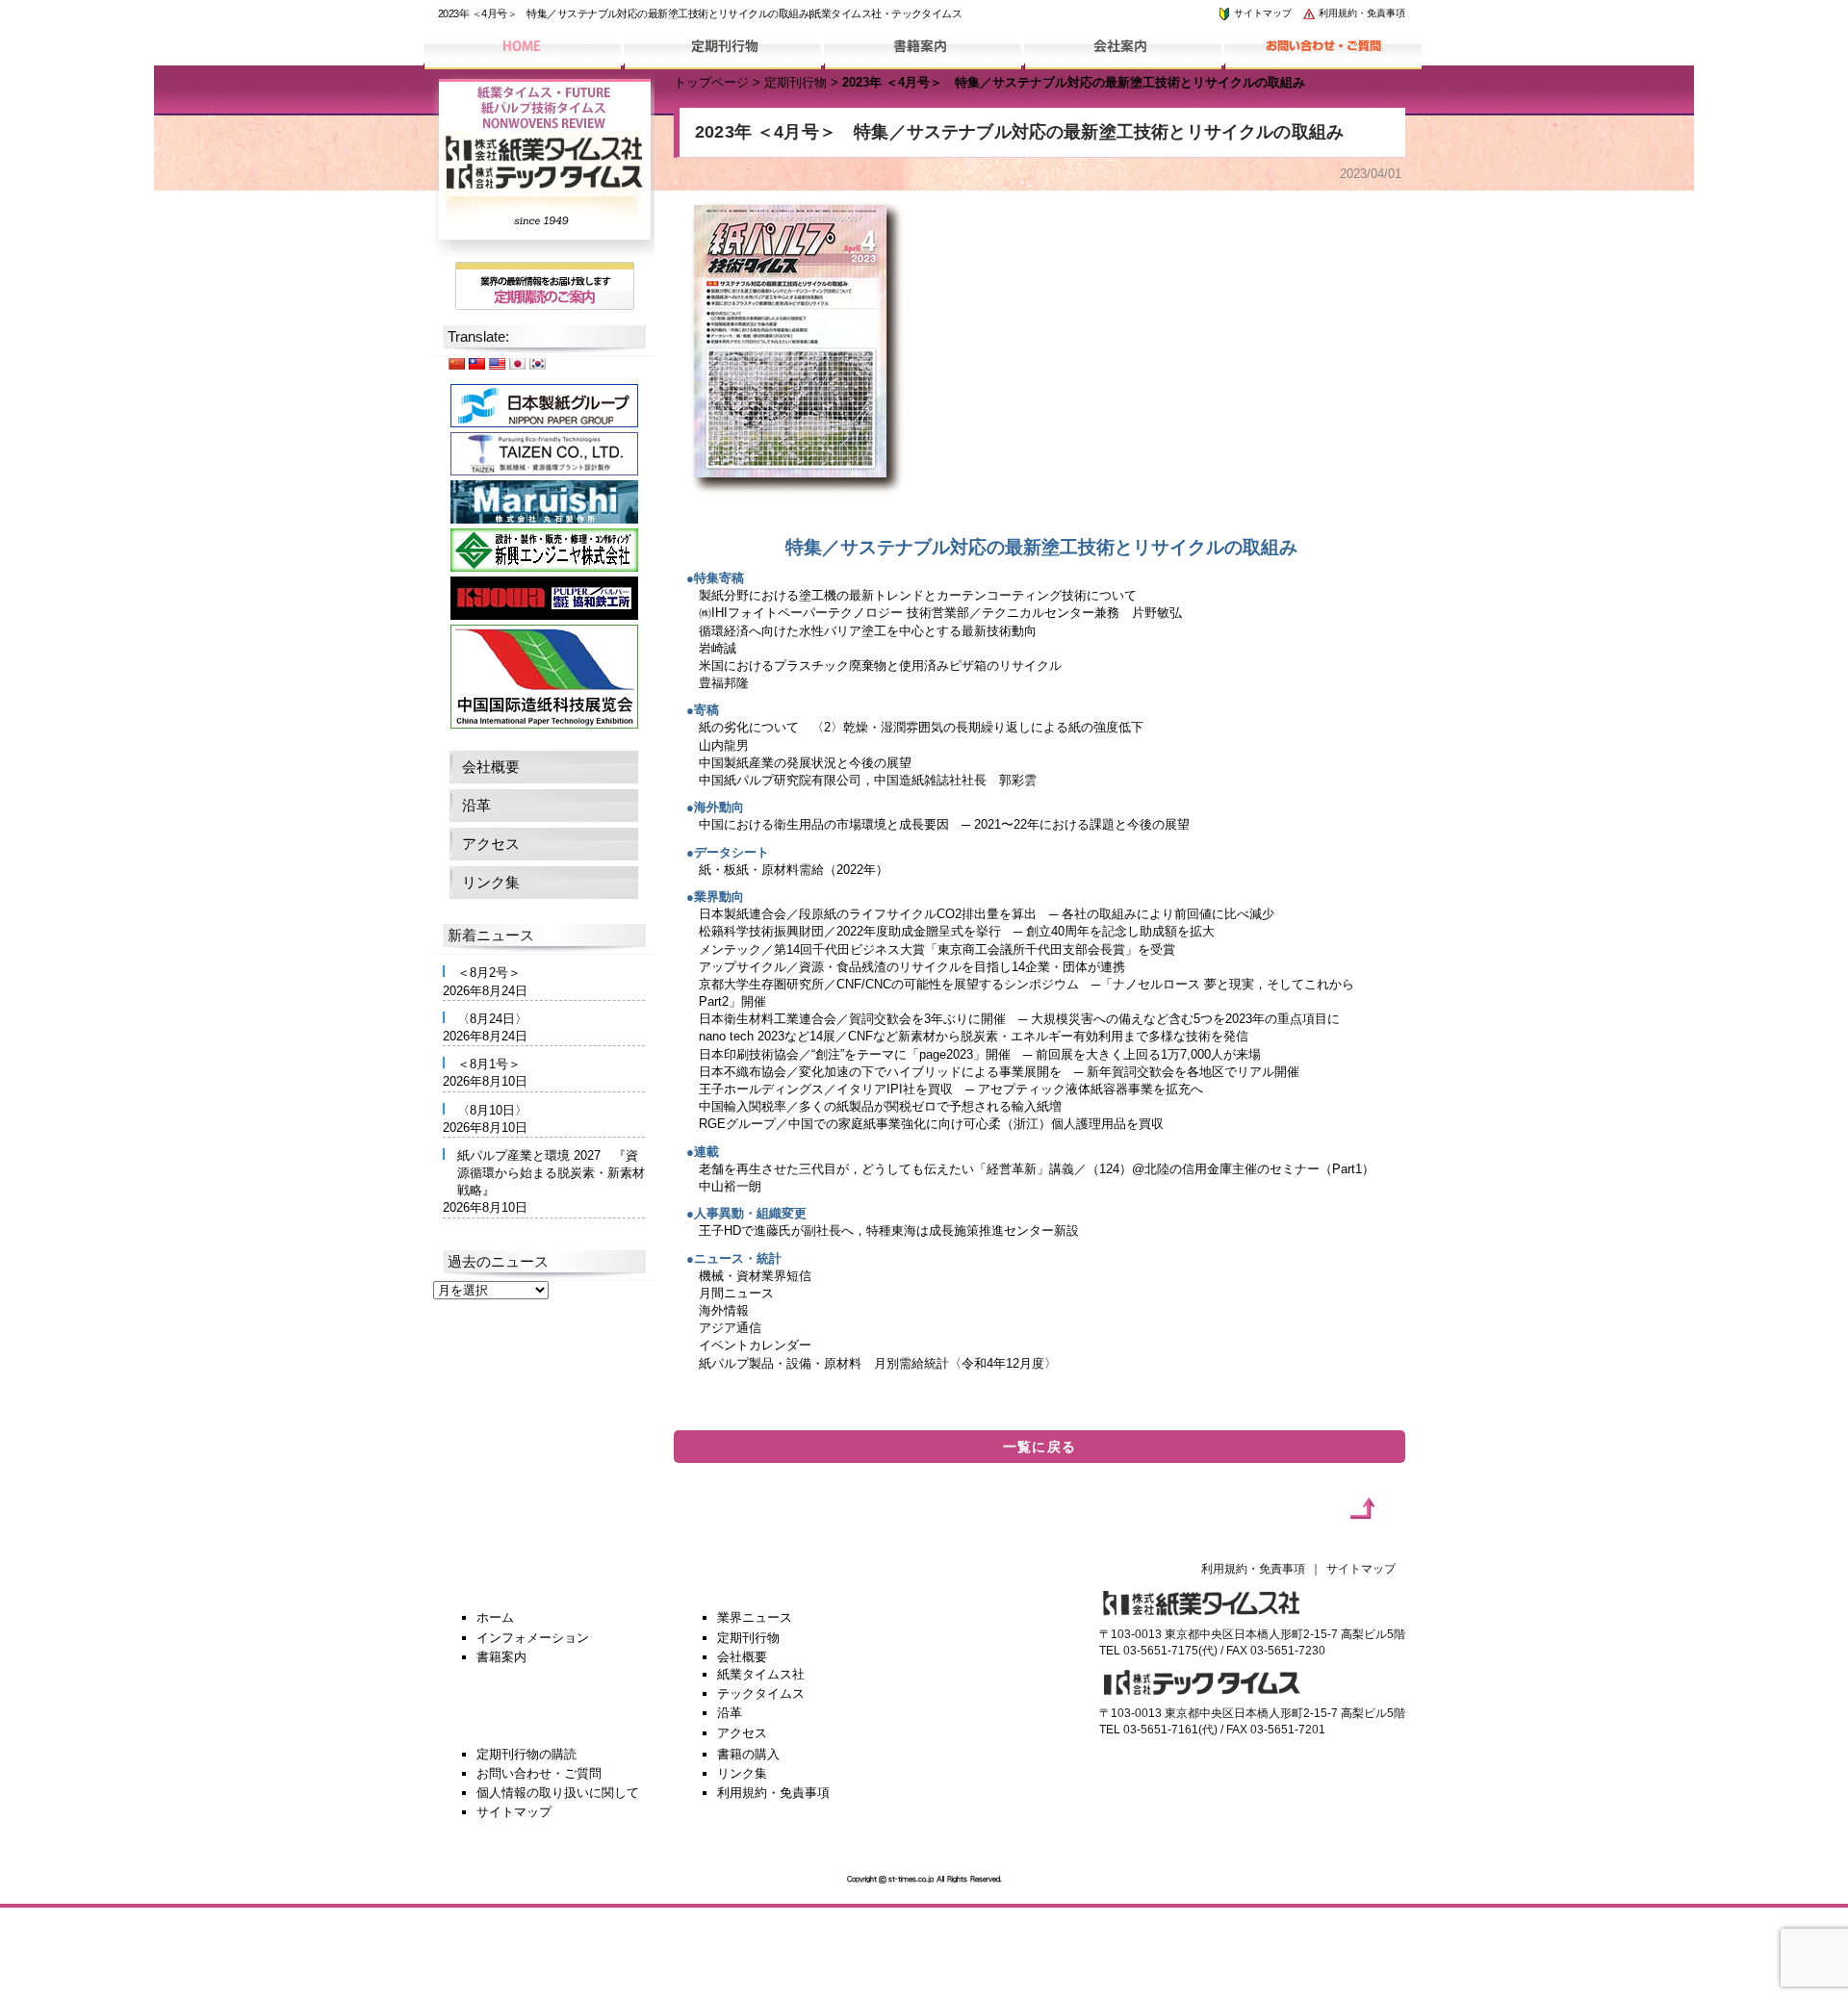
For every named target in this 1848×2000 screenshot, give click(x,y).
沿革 (476, 805)
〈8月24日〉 (492, 1019)
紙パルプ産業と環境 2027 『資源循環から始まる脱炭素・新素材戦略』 (551, 1173)
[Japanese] (517, 363)
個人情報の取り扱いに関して (558, 1793)
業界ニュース (755, 1617)
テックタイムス (761, 1693)
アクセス (491, 844)
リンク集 (491, 882)
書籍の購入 (748, 1754)
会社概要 (491, 767)
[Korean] (537, 363)
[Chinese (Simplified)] (456, 363)
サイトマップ (1261, 13)
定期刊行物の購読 (526, 1754)
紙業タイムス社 (761, 1674)
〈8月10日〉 (492, 1110)
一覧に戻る (1040, 1447)
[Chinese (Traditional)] (476, 363)
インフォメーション (533, 1638)
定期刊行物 (796, 82)
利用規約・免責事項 (1360, 13)
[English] (497, 363)
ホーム (495, 1617)
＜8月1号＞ (489, 1064)
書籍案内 (501, 1657)
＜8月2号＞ (489, 973)
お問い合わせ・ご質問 (539, 1773)
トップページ (711, 82)
